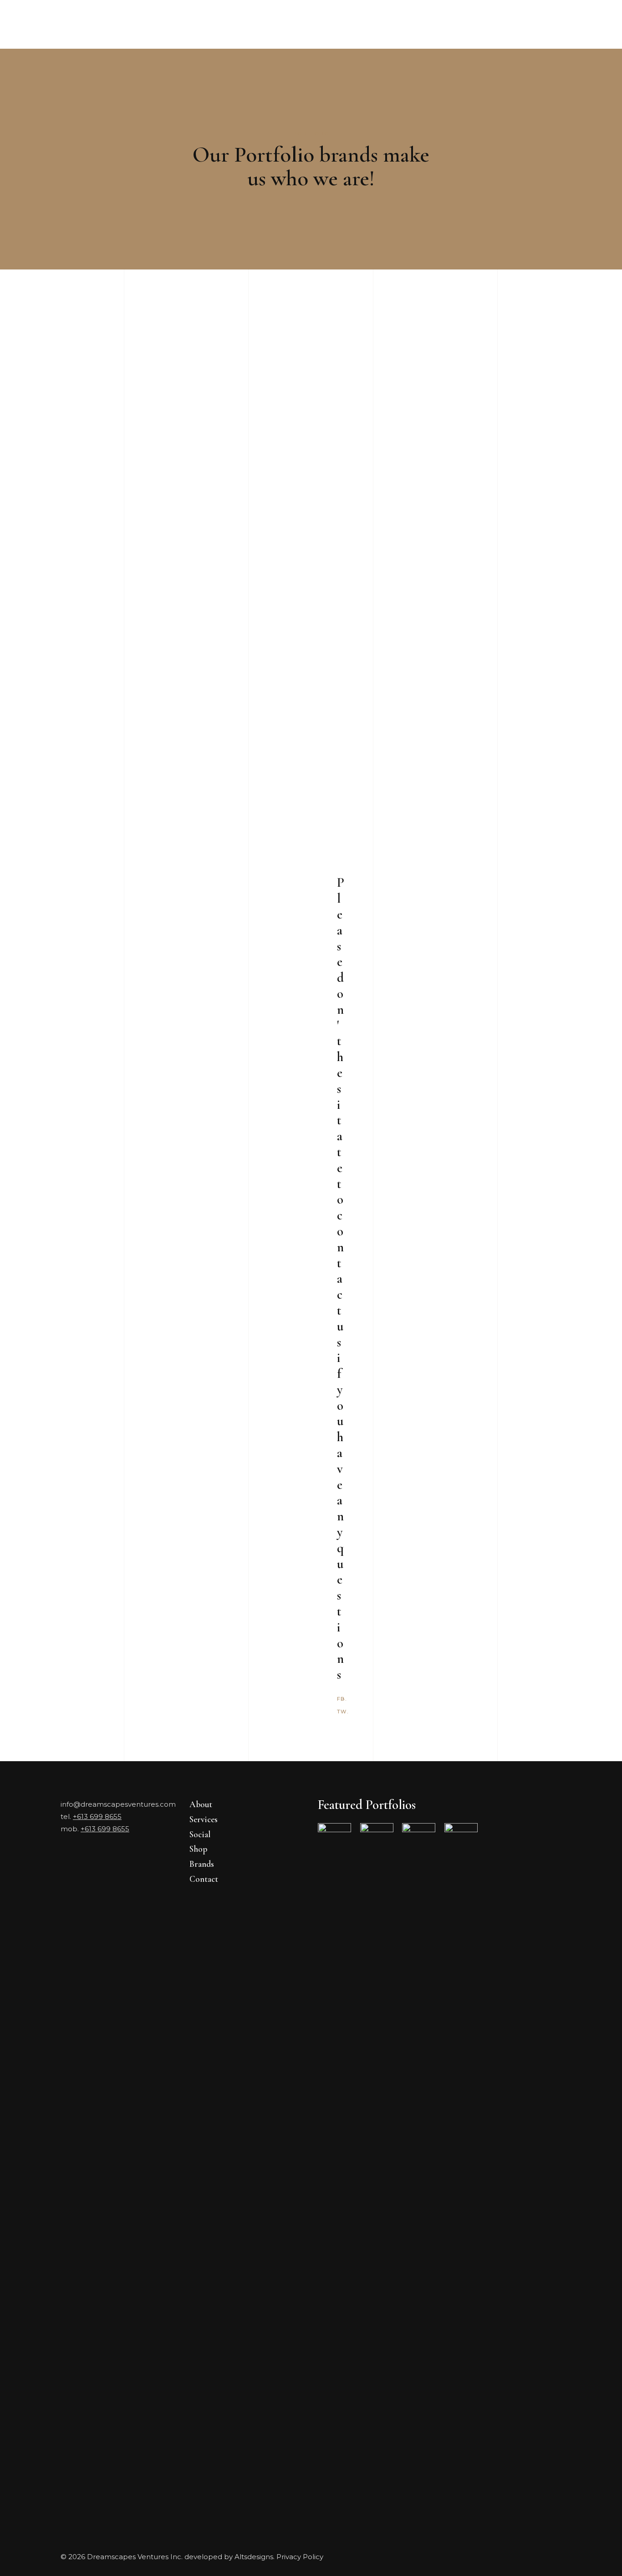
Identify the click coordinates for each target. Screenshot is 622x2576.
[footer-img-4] (377, 2164)
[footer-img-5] (334, 2164)
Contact (204, 1879)
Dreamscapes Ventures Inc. (135, 2557)
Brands (202, 1864)
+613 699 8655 (97, 1816)
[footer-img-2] (419, 2164)
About (201, 1804)
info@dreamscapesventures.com (118, 1804)
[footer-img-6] (461, 2164)
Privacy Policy (300, 2557)
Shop (198, 1849)
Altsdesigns (254, 2557)
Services (204, 1819)
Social (200, 1834)
